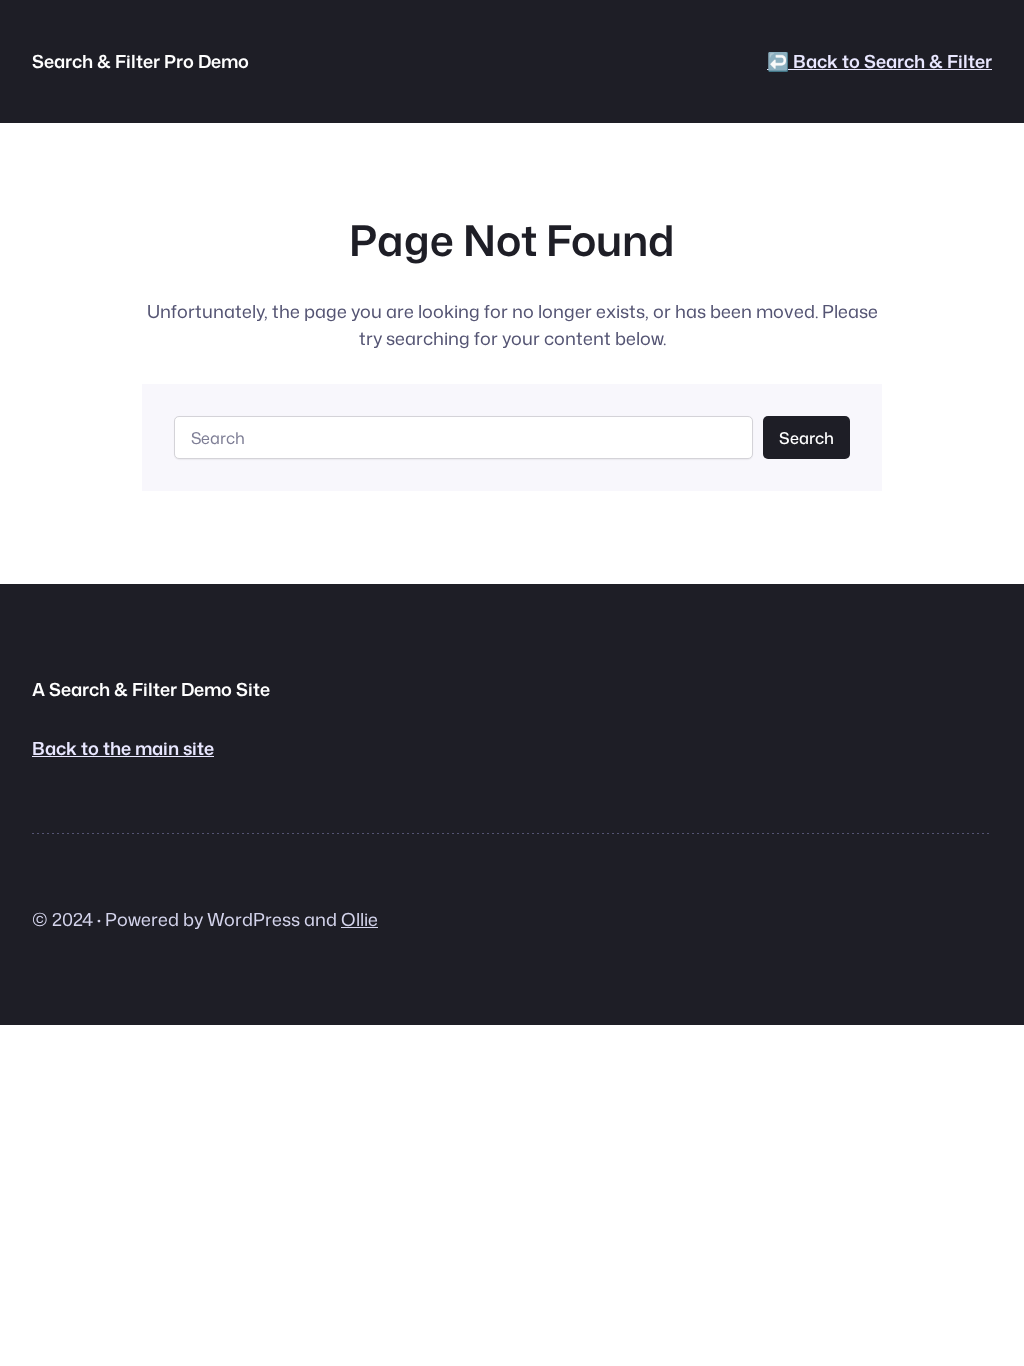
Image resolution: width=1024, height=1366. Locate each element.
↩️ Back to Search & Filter (879, 61)
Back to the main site (123, 748)
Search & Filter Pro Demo (140, 61)
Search (806, 437)
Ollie (359, 919)
